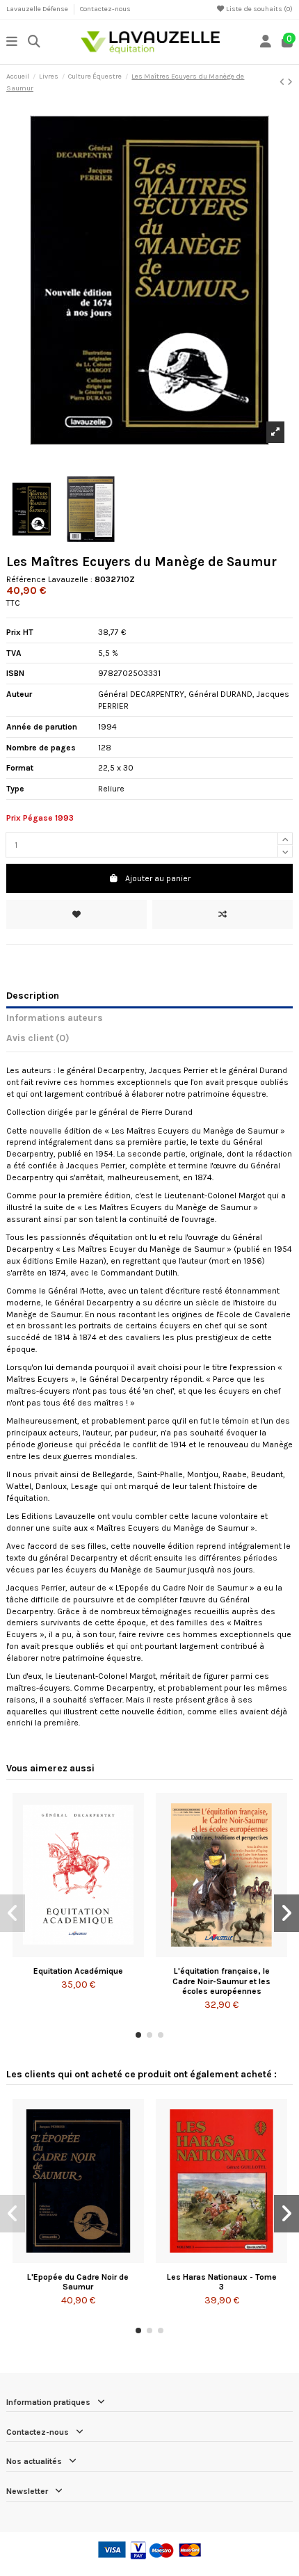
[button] (138, 2035)
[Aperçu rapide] (95, 1953)
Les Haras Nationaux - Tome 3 (222, 2282)
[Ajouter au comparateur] (223, 915)
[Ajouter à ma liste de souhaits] (76, 915)
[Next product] (290, 82)
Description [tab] (33, 995)
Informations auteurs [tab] (55, 1017)
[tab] (149, 1040)
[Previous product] (283, 82)
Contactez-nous (105, 9)
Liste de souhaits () (259, 9)
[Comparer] (77, 1953)
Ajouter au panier (158, 878)
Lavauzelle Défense (38, 9)
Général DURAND (220, 694)
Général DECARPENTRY (141, 694)
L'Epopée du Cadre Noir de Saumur (78, 2282)
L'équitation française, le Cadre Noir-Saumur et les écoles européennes (221, 1981)
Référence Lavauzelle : (49, 579)
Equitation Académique (78, 1971)
